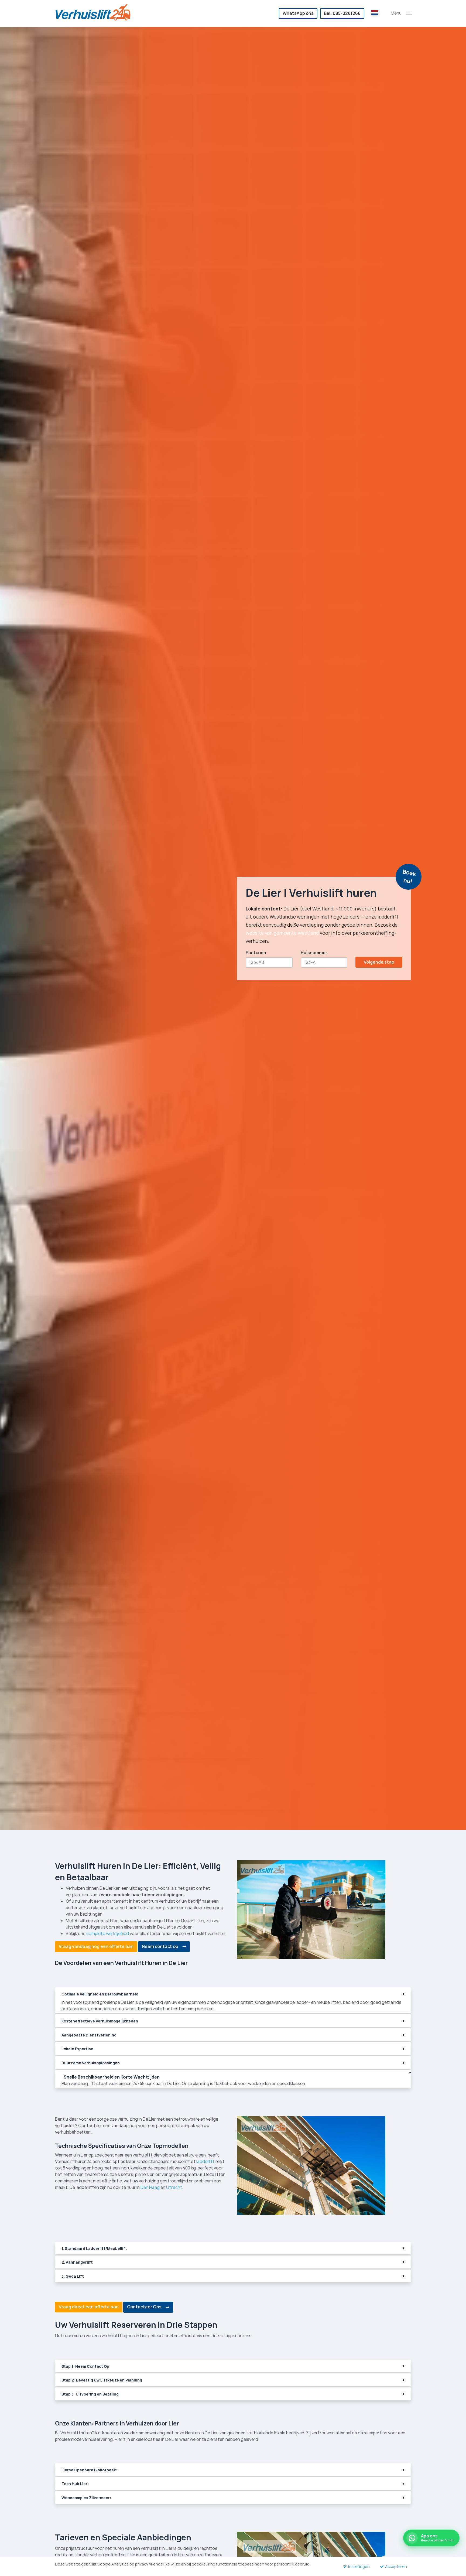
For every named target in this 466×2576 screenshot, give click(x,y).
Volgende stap (379, 962)
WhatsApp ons (298, 13)
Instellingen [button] (359, 2566)
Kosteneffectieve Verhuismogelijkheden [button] (100, 2021)
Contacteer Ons (144, 2307)
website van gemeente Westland (282, 933)
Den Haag (150, 2187)
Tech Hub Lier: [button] (75, 2484)
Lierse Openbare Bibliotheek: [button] (89, 2470)
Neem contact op (160, 1946)
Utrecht (174, 2187)
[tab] (233, 1995)
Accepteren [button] (396, 2566)
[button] (409, 13)
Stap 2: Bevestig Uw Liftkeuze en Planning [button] (102, 2380)
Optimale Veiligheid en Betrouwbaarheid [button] (100, 1994)
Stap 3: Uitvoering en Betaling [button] (90, 2394)
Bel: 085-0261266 (342, 13)
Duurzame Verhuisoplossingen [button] (91, 2063)
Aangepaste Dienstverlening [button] (89, 2035)
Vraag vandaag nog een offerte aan (96, 1946)
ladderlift (205, 2162)
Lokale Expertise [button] (77, 2049)
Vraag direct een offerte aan (89, 2307)
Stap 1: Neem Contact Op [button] (85, 2366)
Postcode (256, 953)
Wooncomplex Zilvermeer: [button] (86, 2498)
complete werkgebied (108, 1934)
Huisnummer (314, 953)
